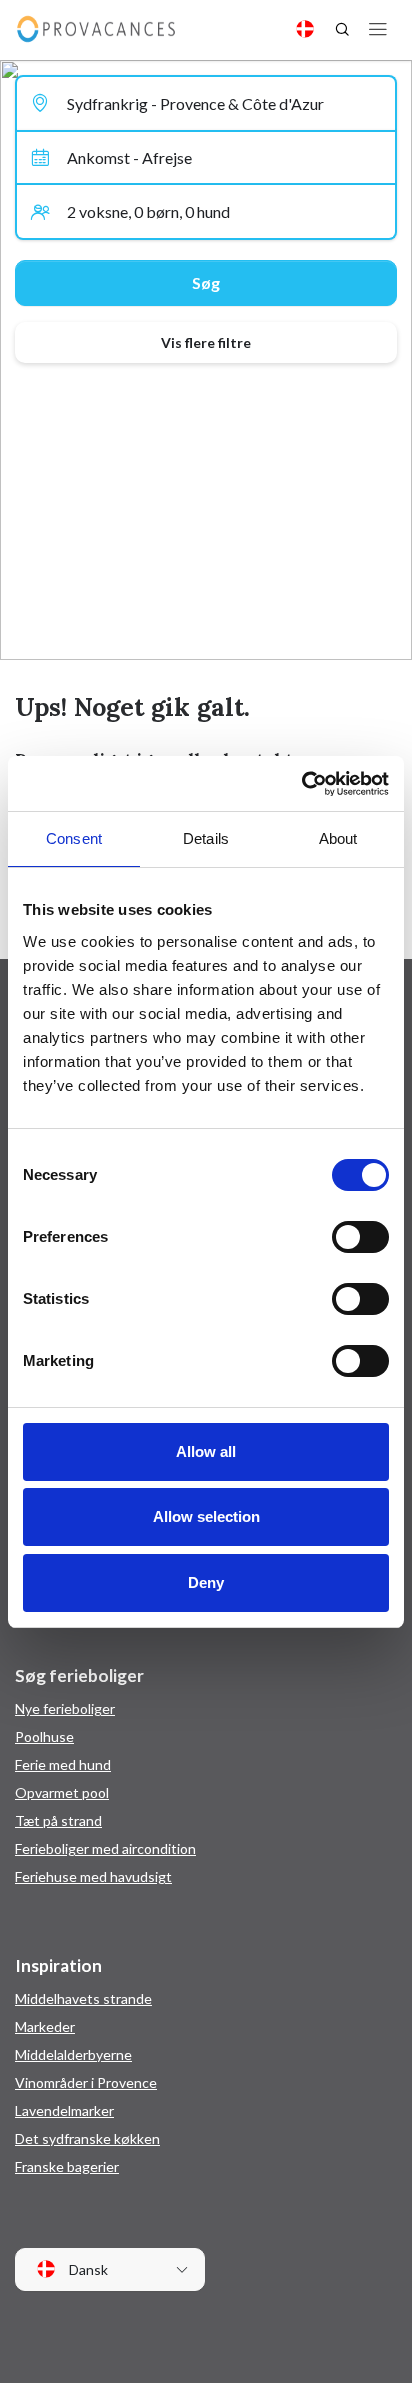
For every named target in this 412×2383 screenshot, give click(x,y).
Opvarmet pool (62, 1792)
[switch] (360, 1237)
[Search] (342, 29)
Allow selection (206, 1516)
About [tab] (338, 838)
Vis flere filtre (206, 342)
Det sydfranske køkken (87, 2138)
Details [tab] (206, 838)
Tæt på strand (58, 1820)
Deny (206, 1582)
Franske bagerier (67, 2166)
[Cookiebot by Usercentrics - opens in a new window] (301, 784)
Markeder (45, 2026)
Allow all (206, 1451)
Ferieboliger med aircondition (105, 1848)
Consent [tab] (74, 838)
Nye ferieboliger (65, 1708)
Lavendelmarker (64, 2110)
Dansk (87, 2269)
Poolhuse (44, 1736)
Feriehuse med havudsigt (93, 1876)
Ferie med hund (63, 1764)
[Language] (305, 29)
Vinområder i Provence (86, 2082)
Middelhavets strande (83, 1998)
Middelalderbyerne (73, 2054)
